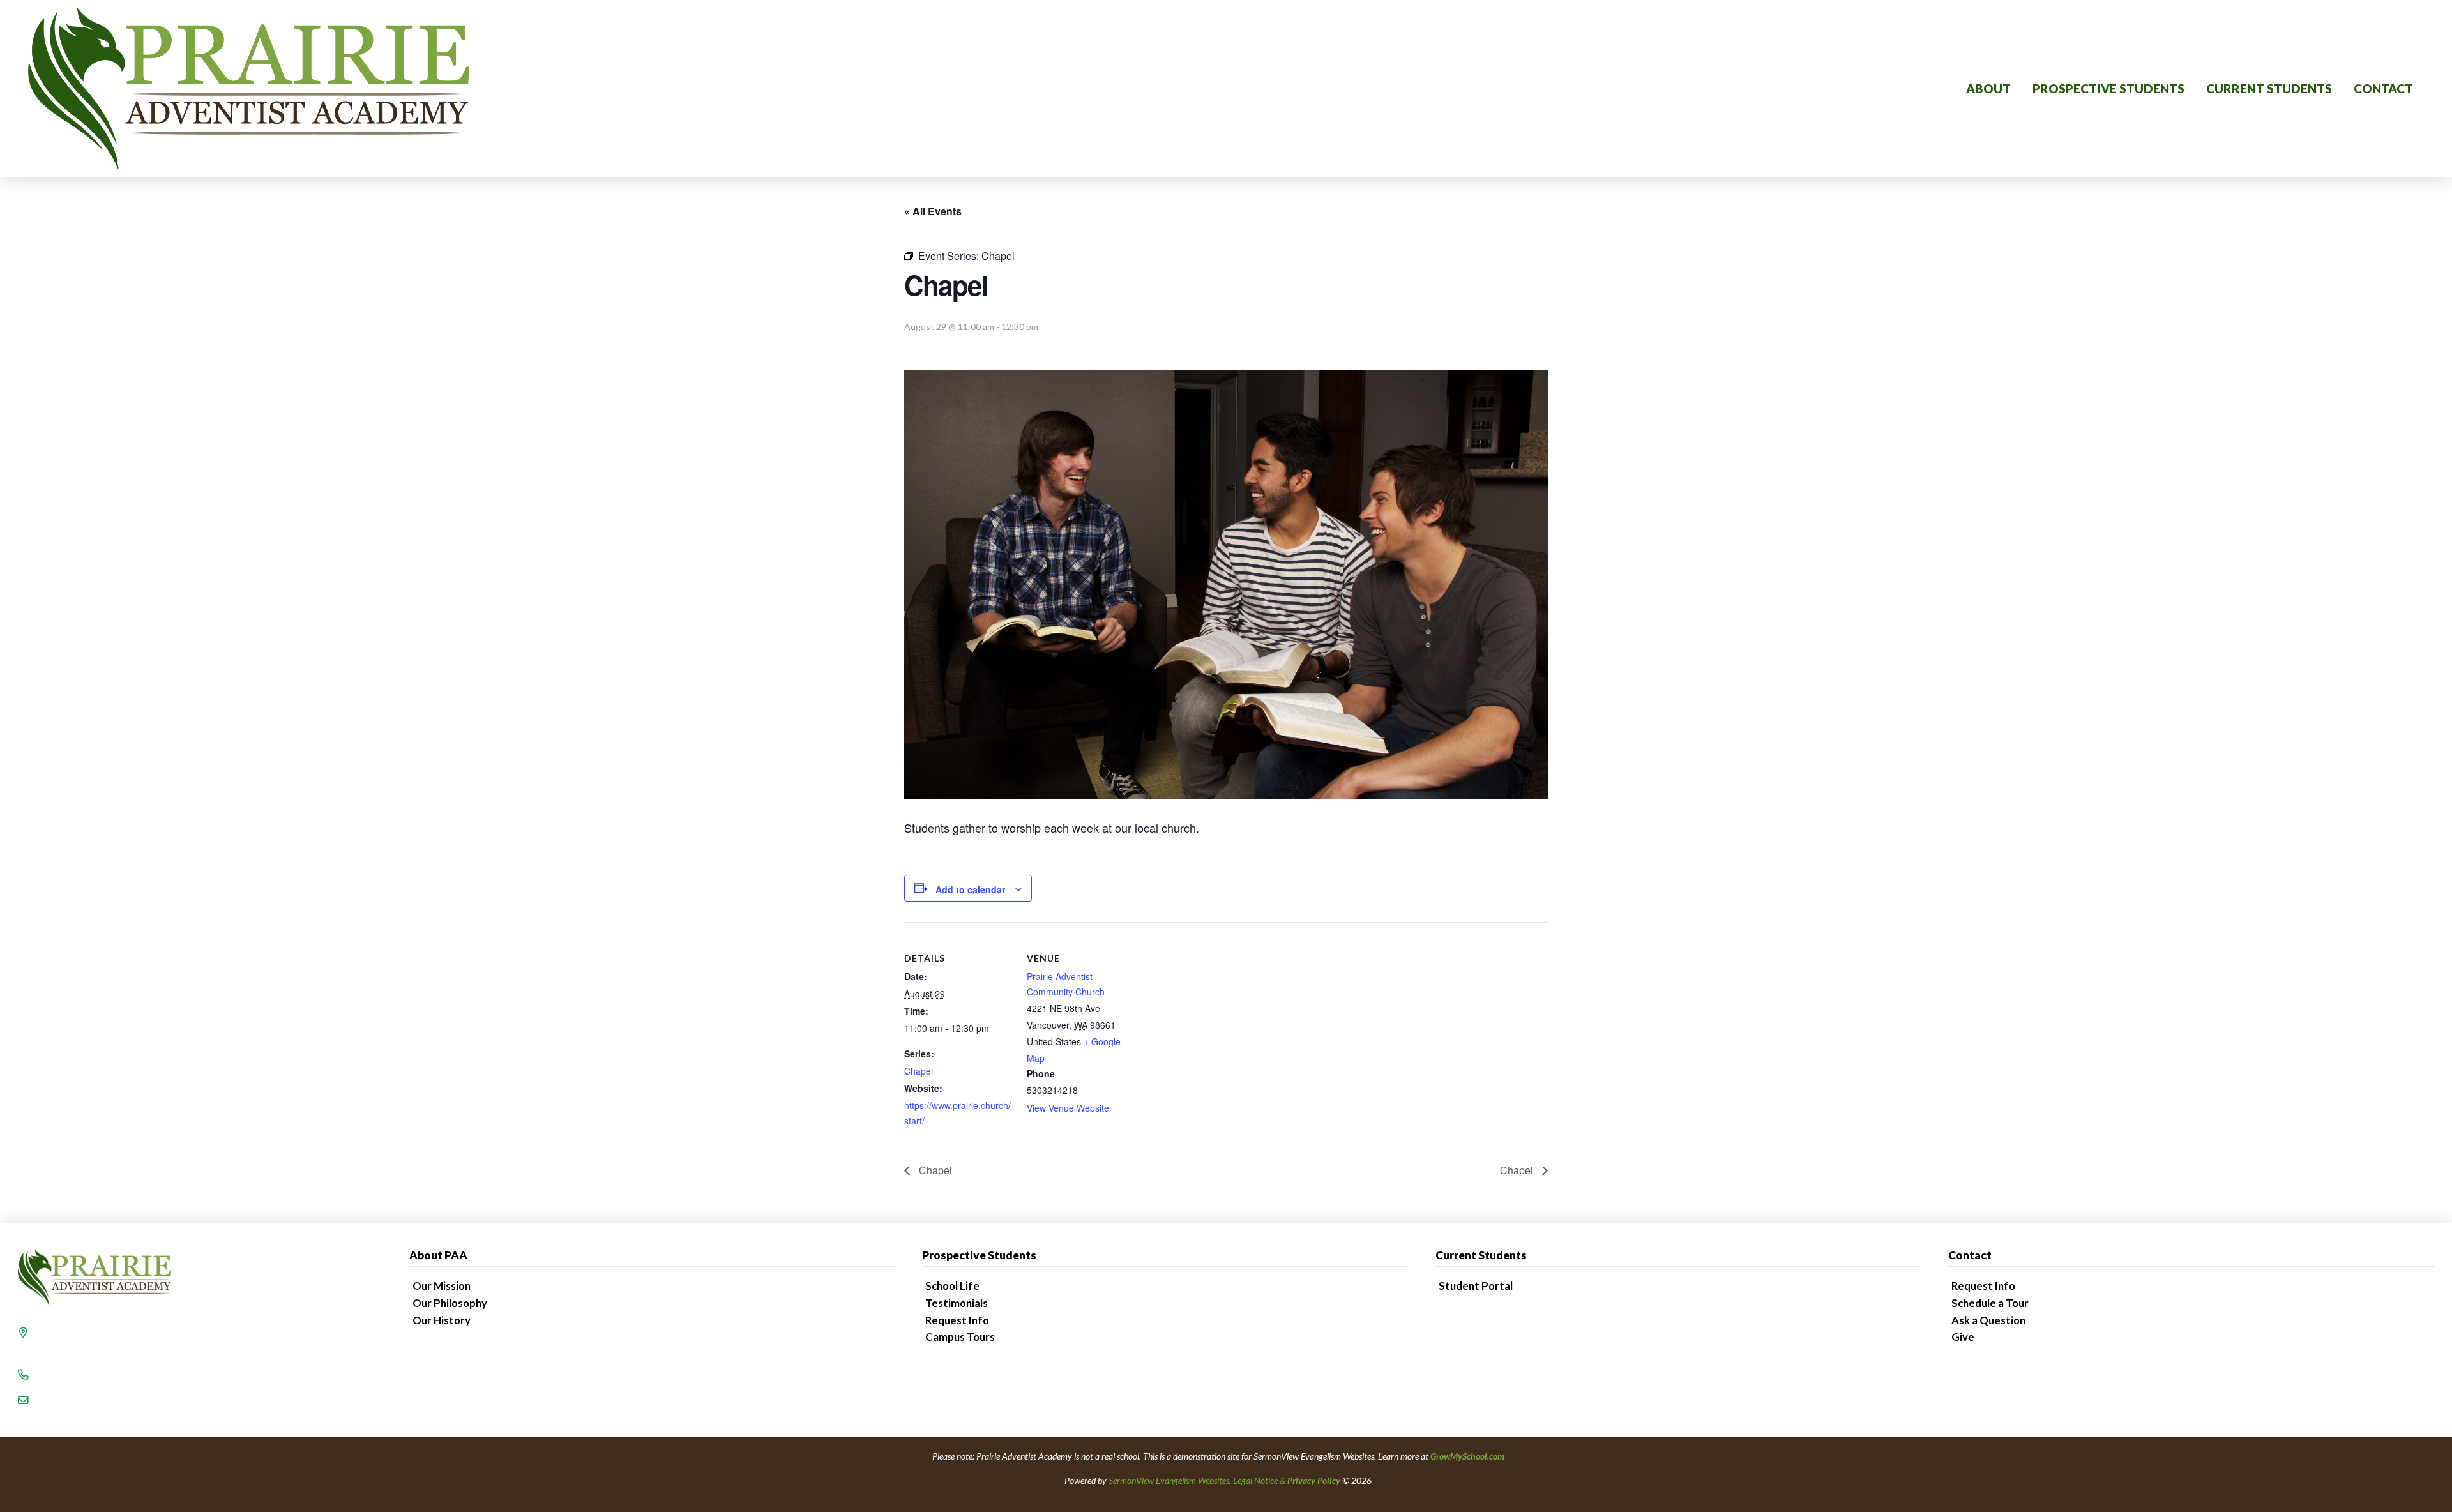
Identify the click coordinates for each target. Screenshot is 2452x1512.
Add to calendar (970, 889)
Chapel (919, 1071)
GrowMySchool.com (1467, 1456)
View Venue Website (1068, 1108)
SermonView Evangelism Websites (1169, 1480)
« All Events (933, 211)
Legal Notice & (1287, 1480)
